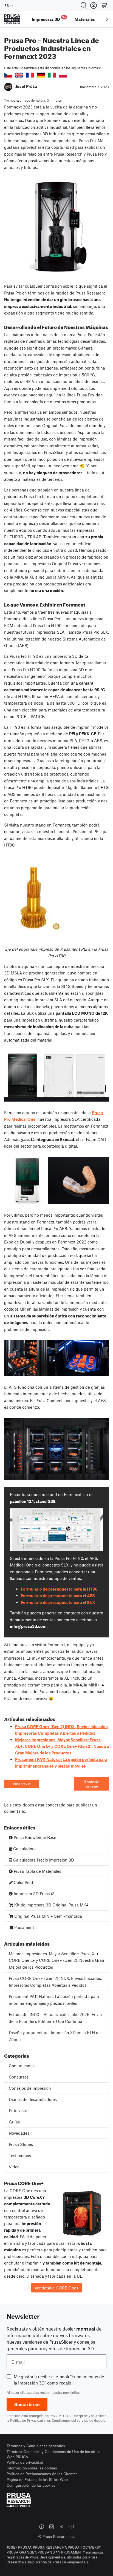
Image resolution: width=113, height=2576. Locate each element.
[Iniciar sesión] (94, 5)
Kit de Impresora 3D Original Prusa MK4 (51, 1905)
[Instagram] (52, 2527)
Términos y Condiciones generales (36, 2446)
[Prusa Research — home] (12, 19)
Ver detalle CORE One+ (57, 2288)
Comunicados (22, 2066)
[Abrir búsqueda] (84, 5)
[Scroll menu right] (107, 19)
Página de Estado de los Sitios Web (37, 2479)
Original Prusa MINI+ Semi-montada (48, 1916)
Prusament (24, 1927)
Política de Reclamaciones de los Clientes (42, 2474)
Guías (14, 2122)
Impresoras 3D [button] (49, 18)
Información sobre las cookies (32, 2468)
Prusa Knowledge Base (34, 1837)
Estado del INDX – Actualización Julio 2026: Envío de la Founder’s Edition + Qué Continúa (55, 2018)
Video (14, 2167)
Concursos (19, 2077)
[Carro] (104, 5)
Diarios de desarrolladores (33, 2099)
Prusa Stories (21, 2144)
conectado (55, 1805)
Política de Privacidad (27, 2420)
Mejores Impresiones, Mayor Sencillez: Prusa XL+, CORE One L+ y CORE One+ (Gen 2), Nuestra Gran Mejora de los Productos (62, 1746)
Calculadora (24, 1849)
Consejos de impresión (30, 2088)
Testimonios (20, 2155)
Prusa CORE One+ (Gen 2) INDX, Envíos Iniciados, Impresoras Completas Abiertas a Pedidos (55, 1982)
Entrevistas (19, 2111)
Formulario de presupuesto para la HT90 (59, 1589)
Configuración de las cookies (31, 2485)
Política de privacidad (25, 2462)
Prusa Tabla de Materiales (37, 1871)
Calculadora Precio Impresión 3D (43, 1860)
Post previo (22, 1784)
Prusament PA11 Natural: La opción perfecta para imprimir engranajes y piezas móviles (54, 2000)
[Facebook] (42, 2527)
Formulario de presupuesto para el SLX (58, 1602)
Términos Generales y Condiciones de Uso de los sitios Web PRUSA (53, 2454)
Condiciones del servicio (70, 2420)
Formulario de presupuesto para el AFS (58, 1596)
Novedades (19, 2133)
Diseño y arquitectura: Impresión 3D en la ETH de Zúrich (55, 2036)
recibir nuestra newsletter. (60, 2392)
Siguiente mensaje (91, 1784)
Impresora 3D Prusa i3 (34, 1894)
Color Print (23, 1882)
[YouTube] (71, 2527)
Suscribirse (27, 2404)
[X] (61, 2527)
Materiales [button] (85, 19)
